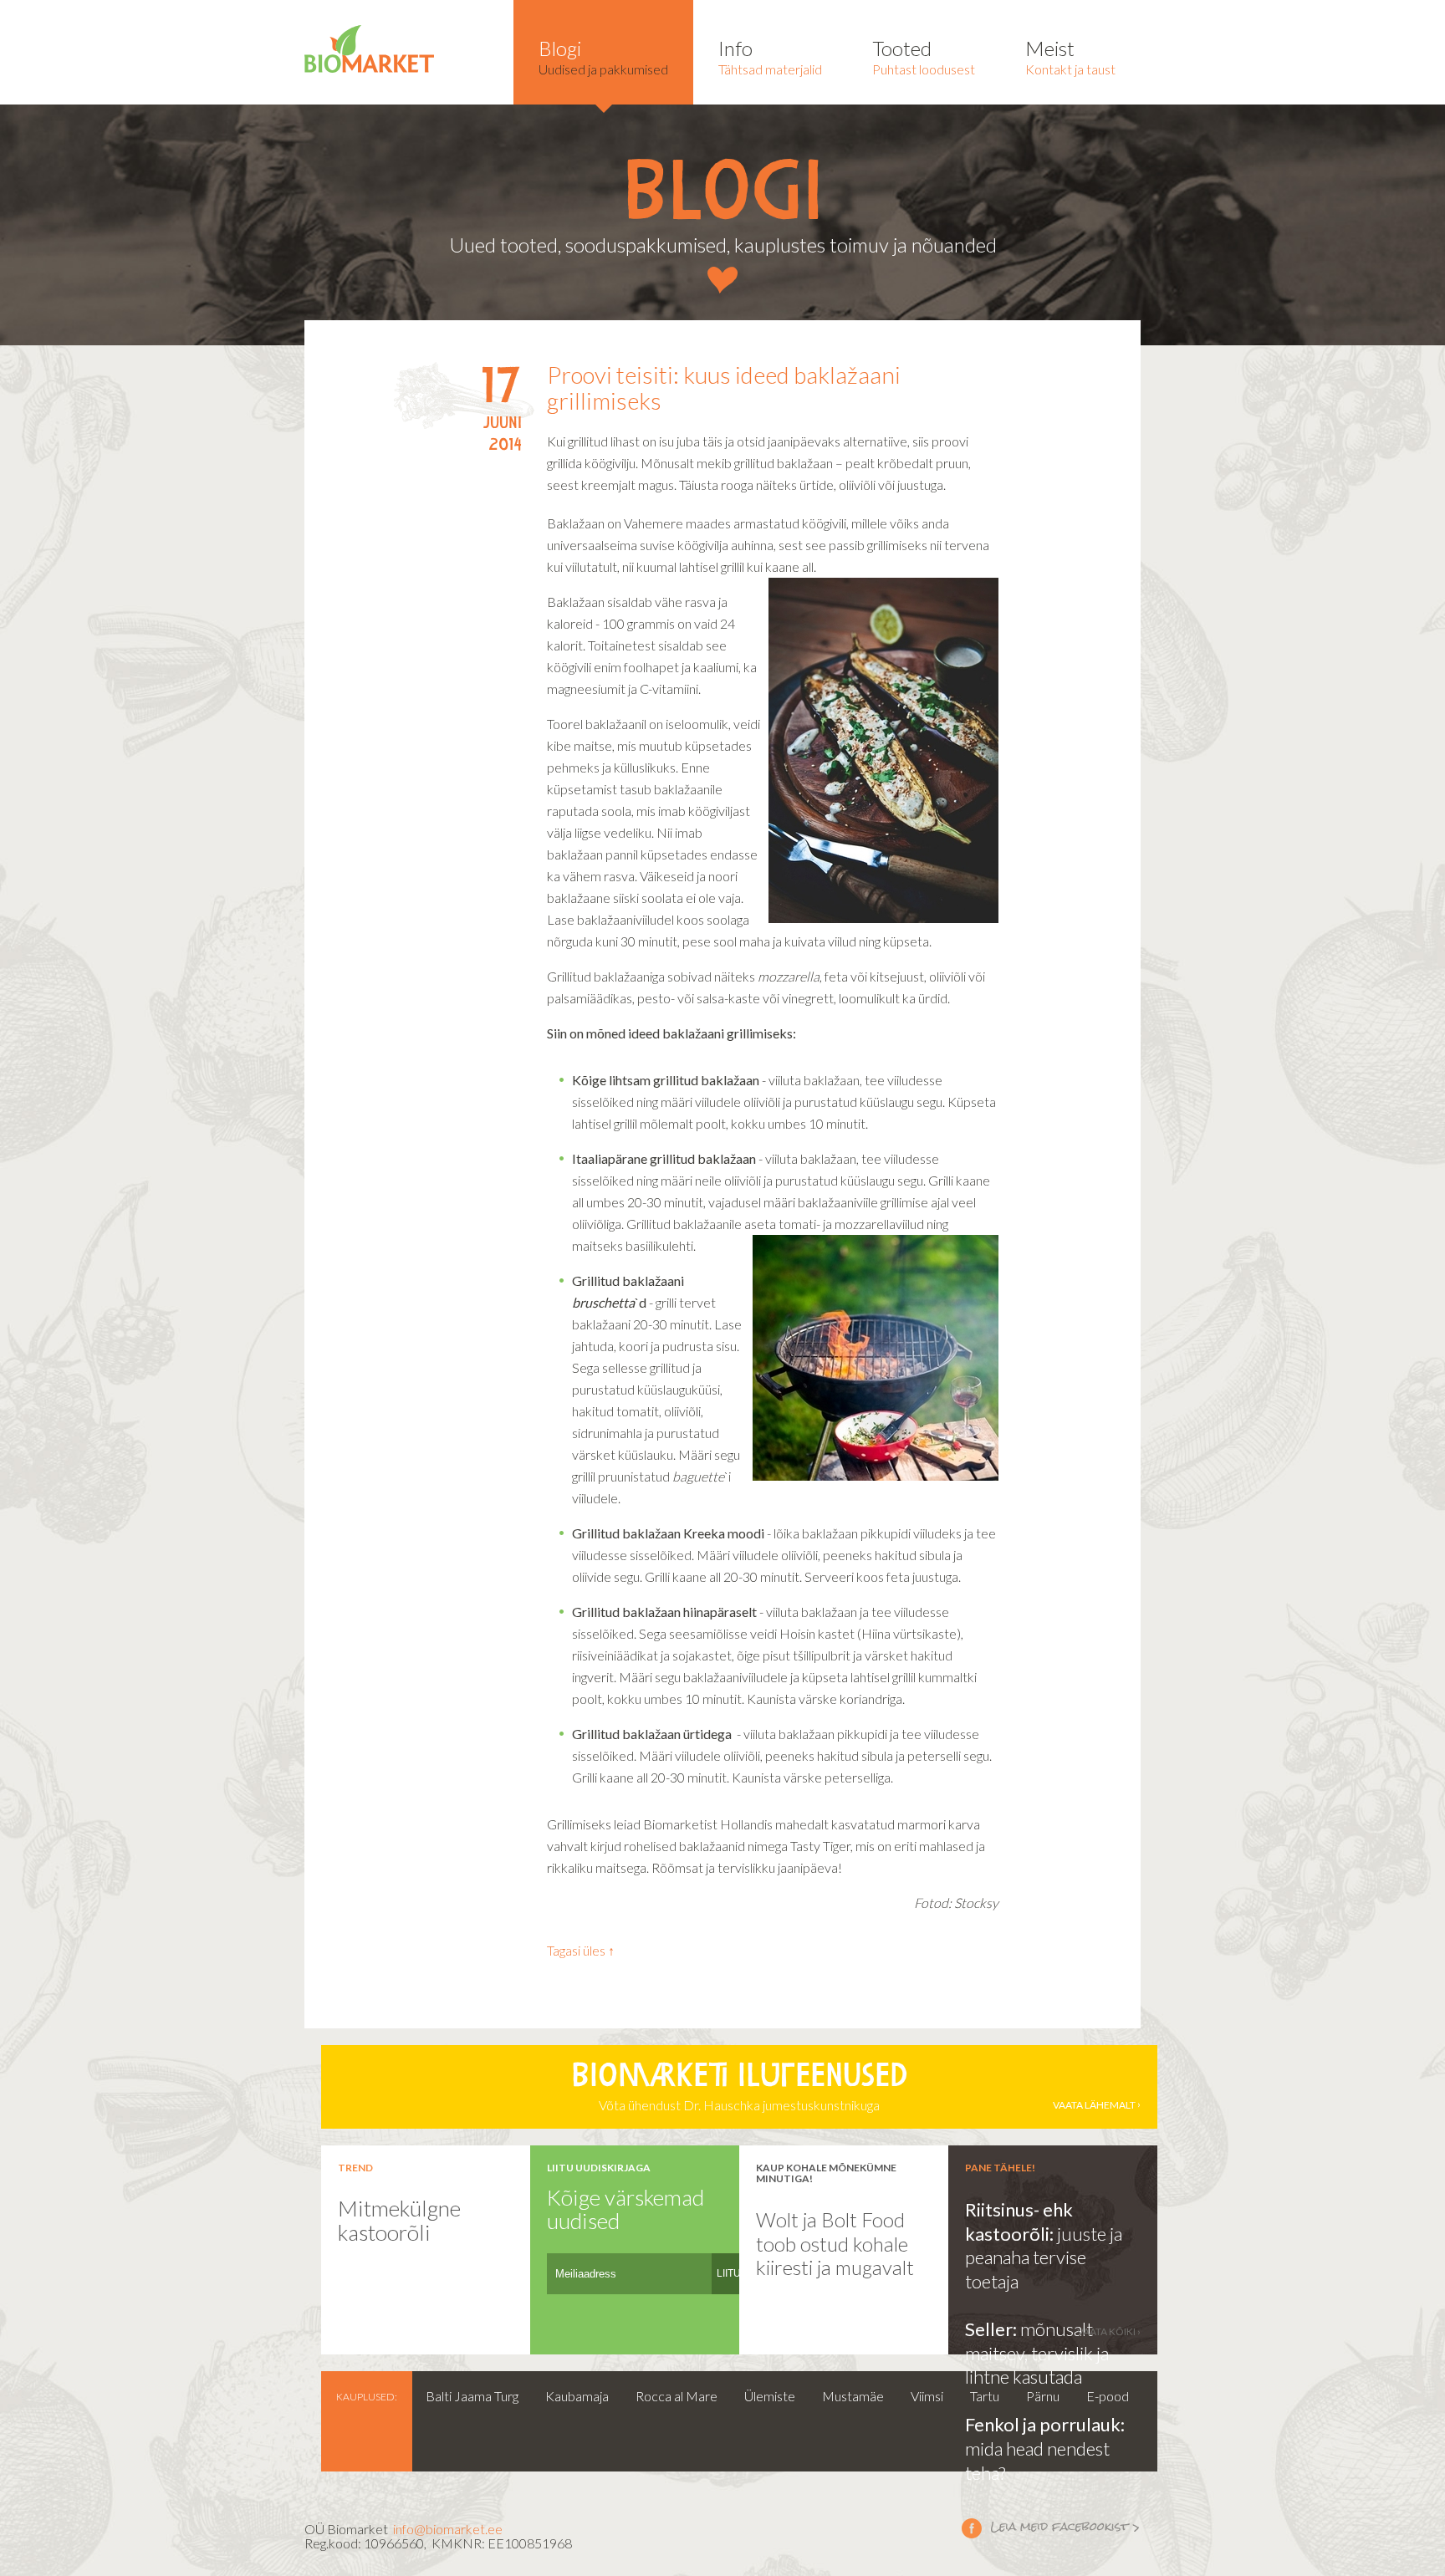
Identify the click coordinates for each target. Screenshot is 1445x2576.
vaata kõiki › (1109, 2331)
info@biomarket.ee (448, 2529)
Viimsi (927, 2396)
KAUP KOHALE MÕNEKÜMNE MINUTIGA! (826, 2173)
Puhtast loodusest (924, 56)
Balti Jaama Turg (472, 2396)
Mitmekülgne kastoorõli (399, 2220)
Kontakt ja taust (1070, 56)
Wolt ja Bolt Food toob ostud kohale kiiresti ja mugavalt (835, 2243)
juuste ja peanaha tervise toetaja (1044, 2257)
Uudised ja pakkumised (603, 56)
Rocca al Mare (677, 2396)
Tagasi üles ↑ (581, 1950)
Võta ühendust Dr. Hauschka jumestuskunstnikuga (853, 2088)
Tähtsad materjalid (770, 56)
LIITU (729, 2273)
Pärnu (1043, 2396)
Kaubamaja (577, 2396)
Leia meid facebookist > (1051, 2528)
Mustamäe (853, 2396)
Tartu (985, 2396)
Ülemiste (770, 2396)
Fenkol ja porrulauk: (1045, 2424)
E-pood (1108, 2396)
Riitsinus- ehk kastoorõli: (1019, 2221)
